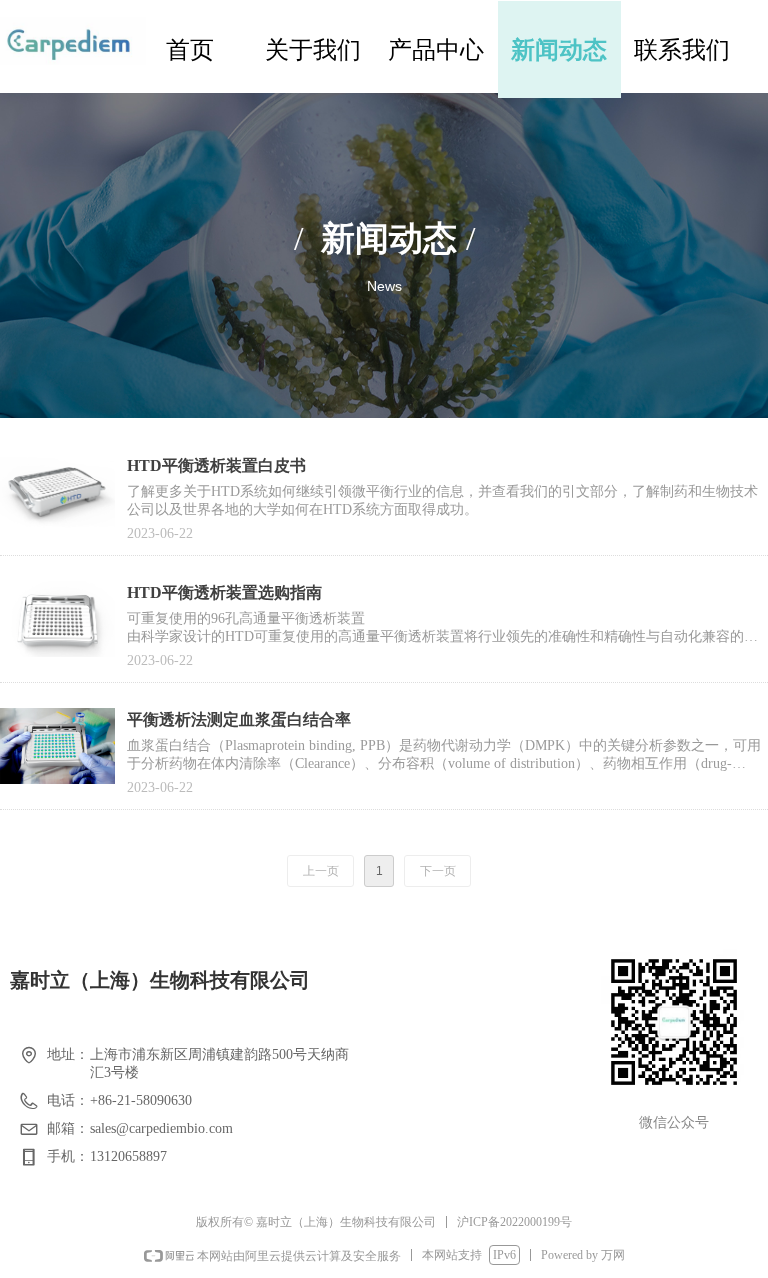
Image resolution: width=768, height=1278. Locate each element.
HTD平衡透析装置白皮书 (216, 465)
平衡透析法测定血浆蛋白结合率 (239, 719)
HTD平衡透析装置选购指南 (224, 592)
